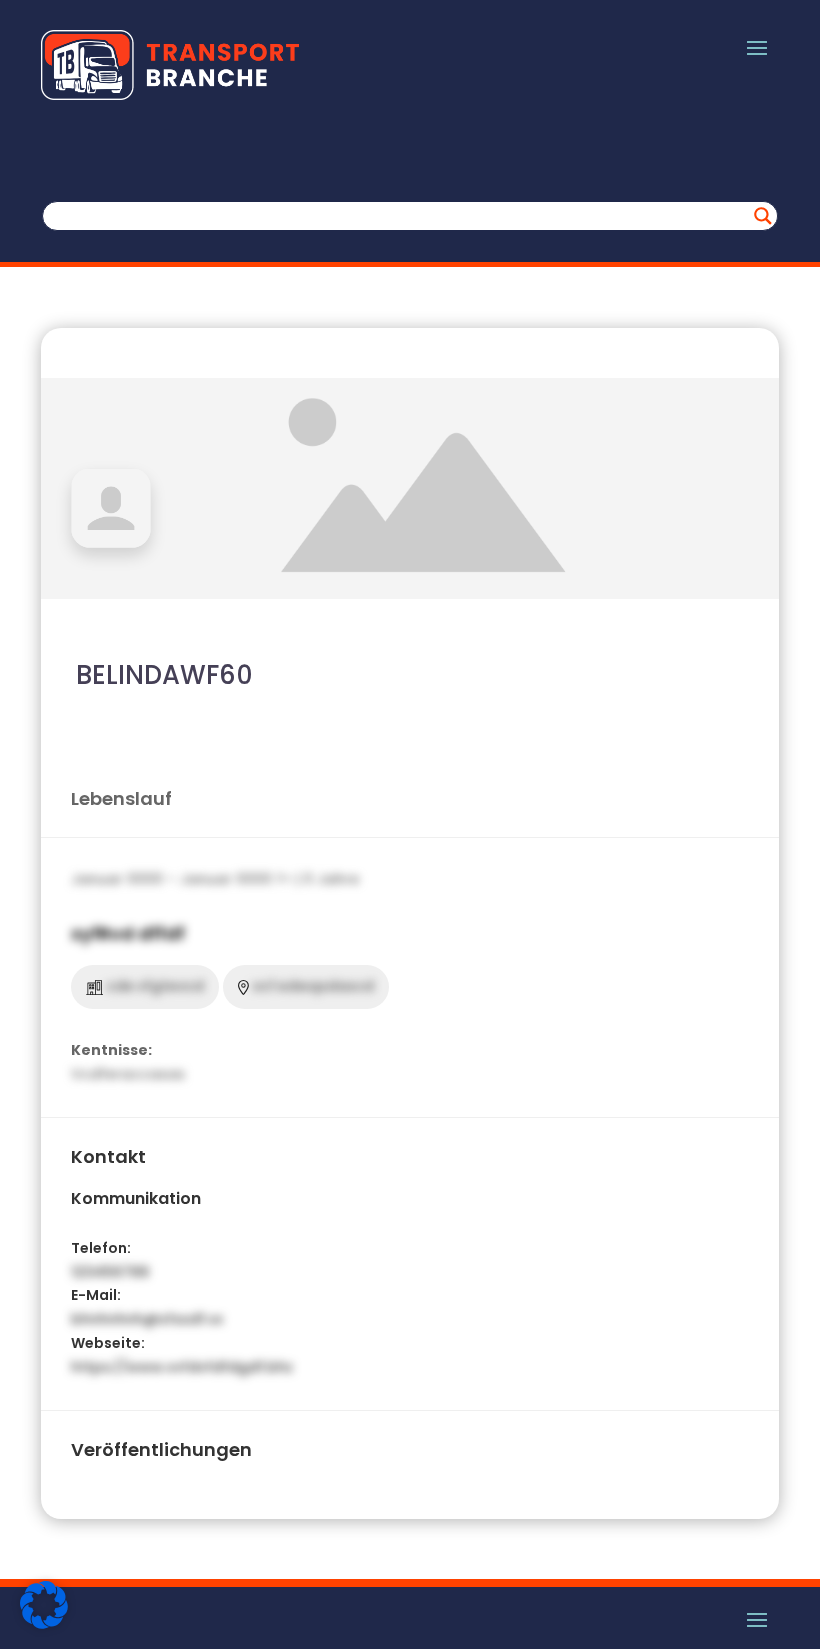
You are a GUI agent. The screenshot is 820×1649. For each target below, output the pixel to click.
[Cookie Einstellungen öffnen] (44, 1624)
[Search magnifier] (763, 216)
